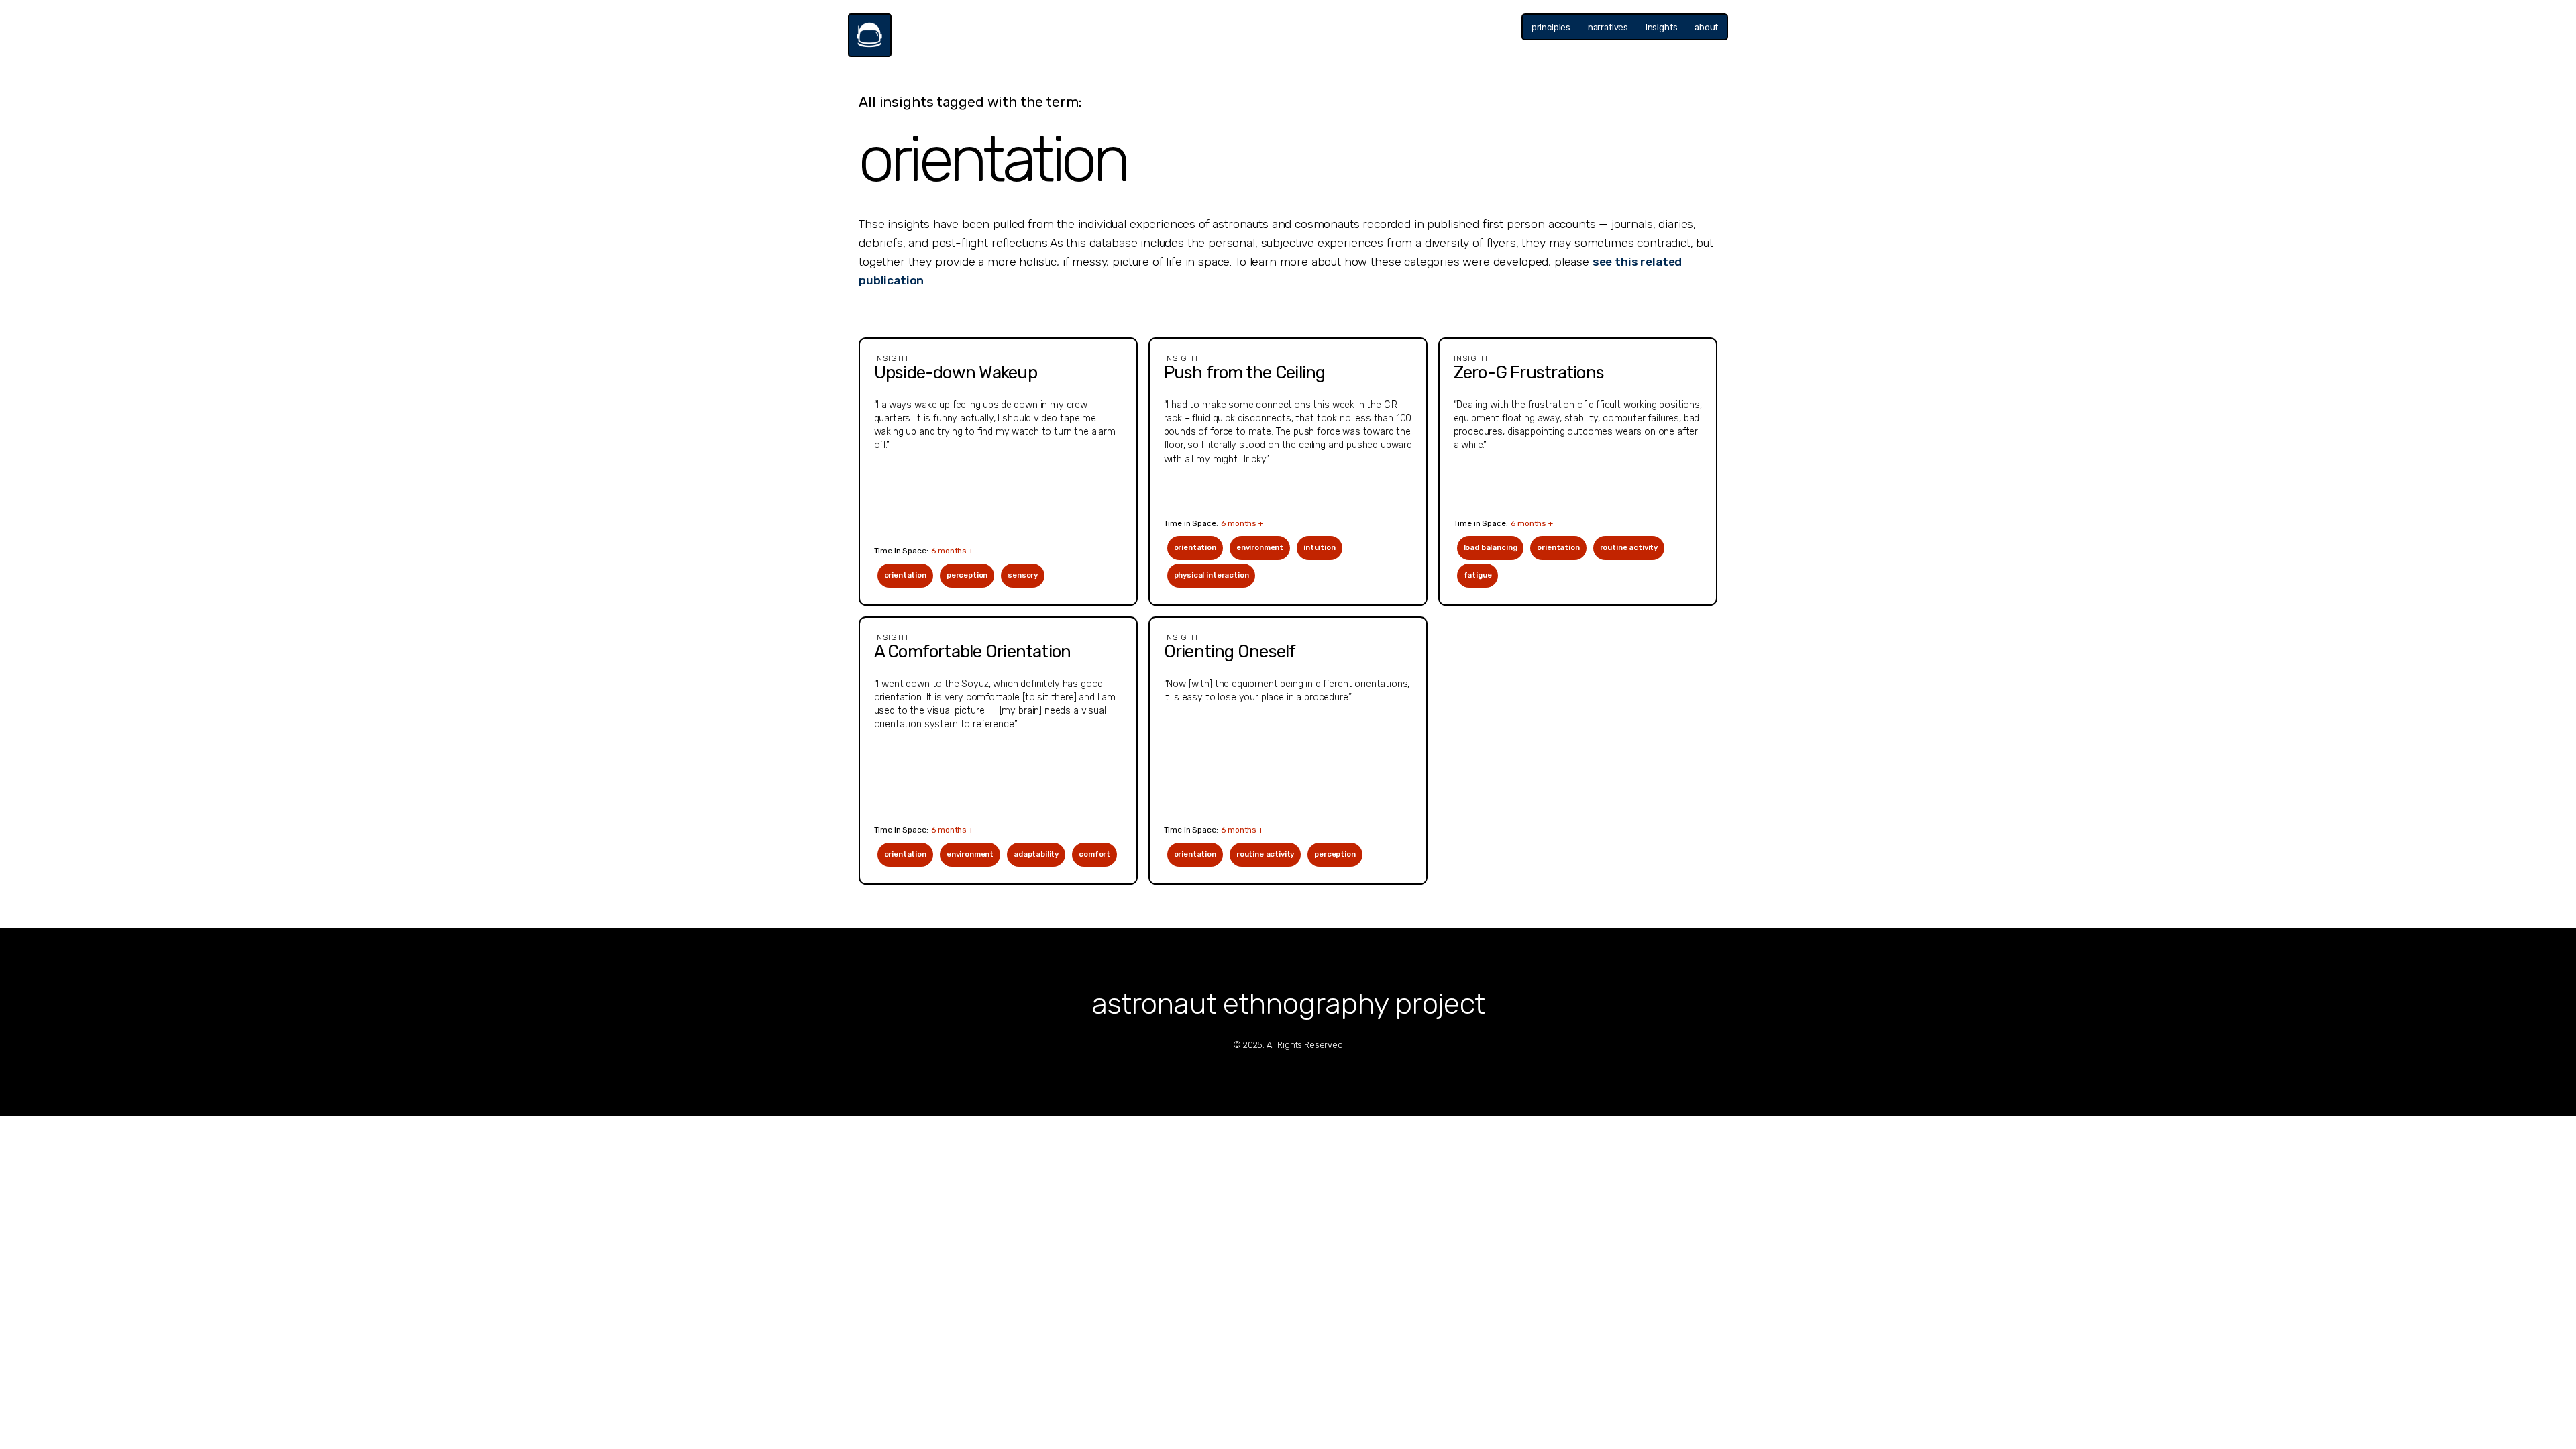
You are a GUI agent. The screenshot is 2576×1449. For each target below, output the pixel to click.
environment (1260, 548)
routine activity (1629, 548)
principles (1551, 27)
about (1706, 27)
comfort (1094, 854)
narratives (1608, 27)
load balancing (1491, 548)
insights (1662, 27)
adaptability (1036, 854)
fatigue (1478, 575)
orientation (905, 575)
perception (967, 575)
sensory (1023, 575)
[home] (870, 35)
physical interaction (1212, 575)
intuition (1320, 548)
